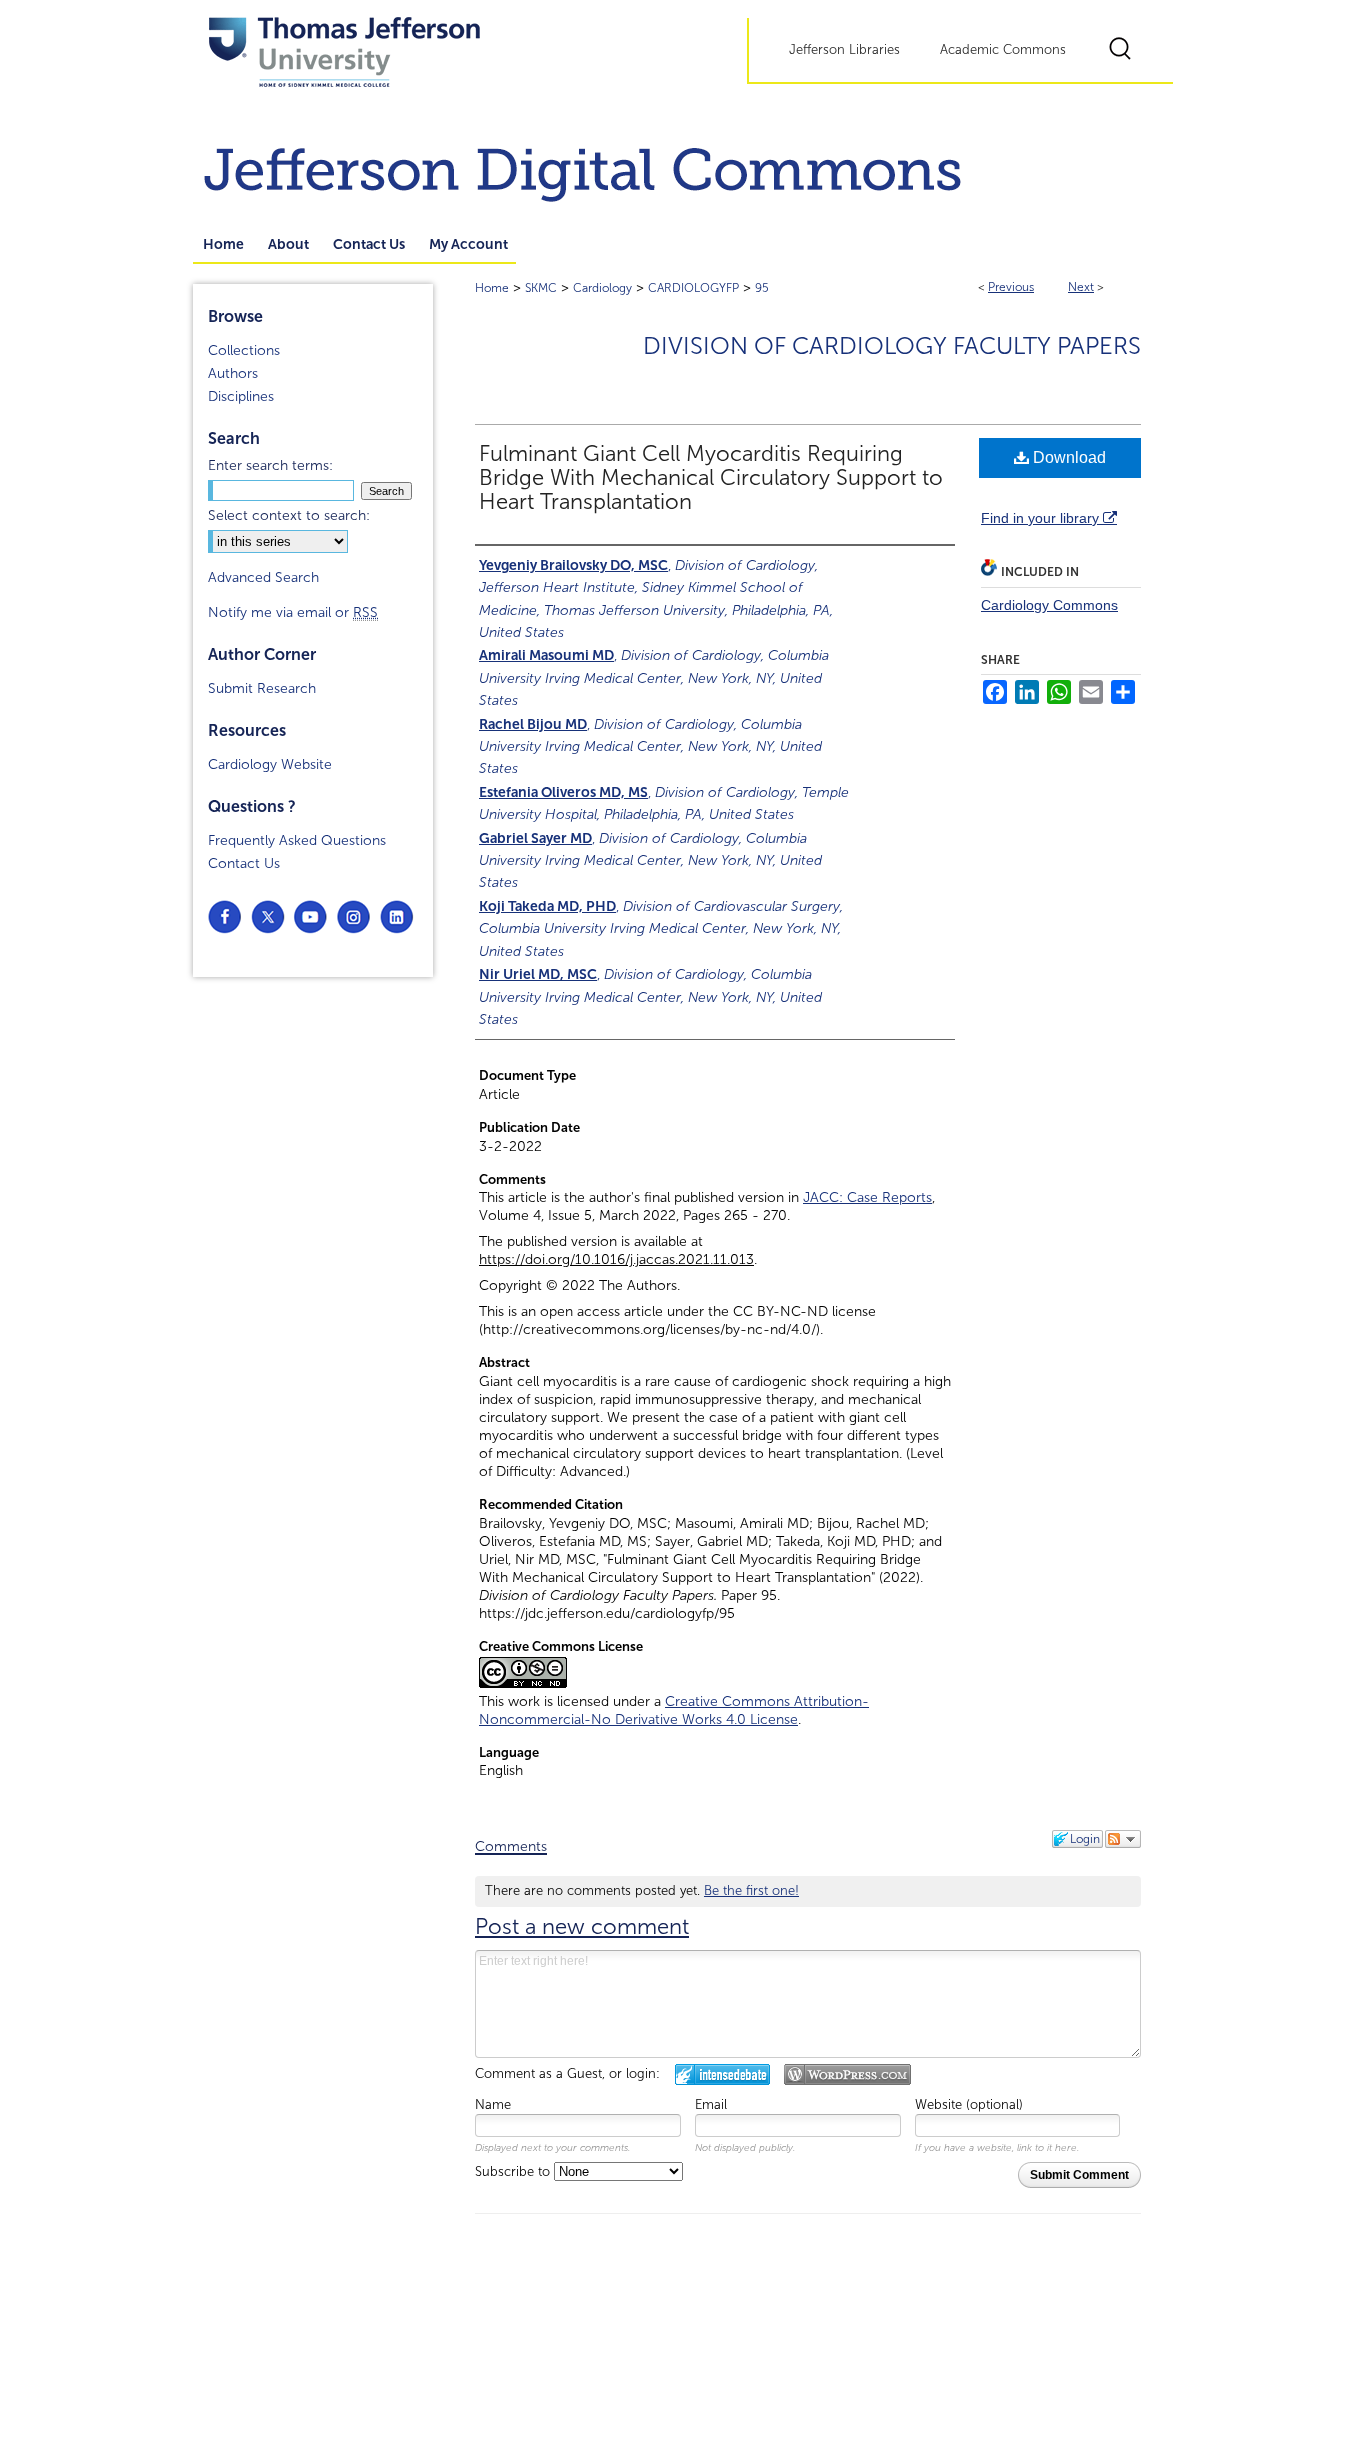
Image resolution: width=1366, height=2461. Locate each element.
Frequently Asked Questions (297, 840)
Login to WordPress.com (847, 2074)
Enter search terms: (270, 465)
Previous (1011, 287)
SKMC (541, 288)
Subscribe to (514, 2172)
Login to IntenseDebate (722, 2074)
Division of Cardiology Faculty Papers (892, 346)
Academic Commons (1003, 50)
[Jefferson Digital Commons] (683, 166)
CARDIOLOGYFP (693, 288)
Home (492, 288)
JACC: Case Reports (867, 1197)
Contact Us (244, 863)
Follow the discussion (1123, 1839)
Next (1081, 287)
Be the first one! (751, 1891)
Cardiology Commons (1049, 605)
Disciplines (241, 396)
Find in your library (1042, 518)
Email (711, 2105)
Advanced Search (263, 577)
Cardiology (602, 288)
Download (1067, 457)
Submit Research (262, 688)
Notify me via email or (293, 612)
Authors (233, 373)
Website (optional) (969, 2105)
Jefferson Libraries (844, 50)
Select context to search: (289, 515)
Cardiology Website (270, 764)
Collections (244, 350)
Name (493, 2105)
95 (762, 288)
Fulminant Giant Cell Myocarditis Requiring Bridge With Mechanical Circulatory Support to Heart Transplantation (711, 478)
